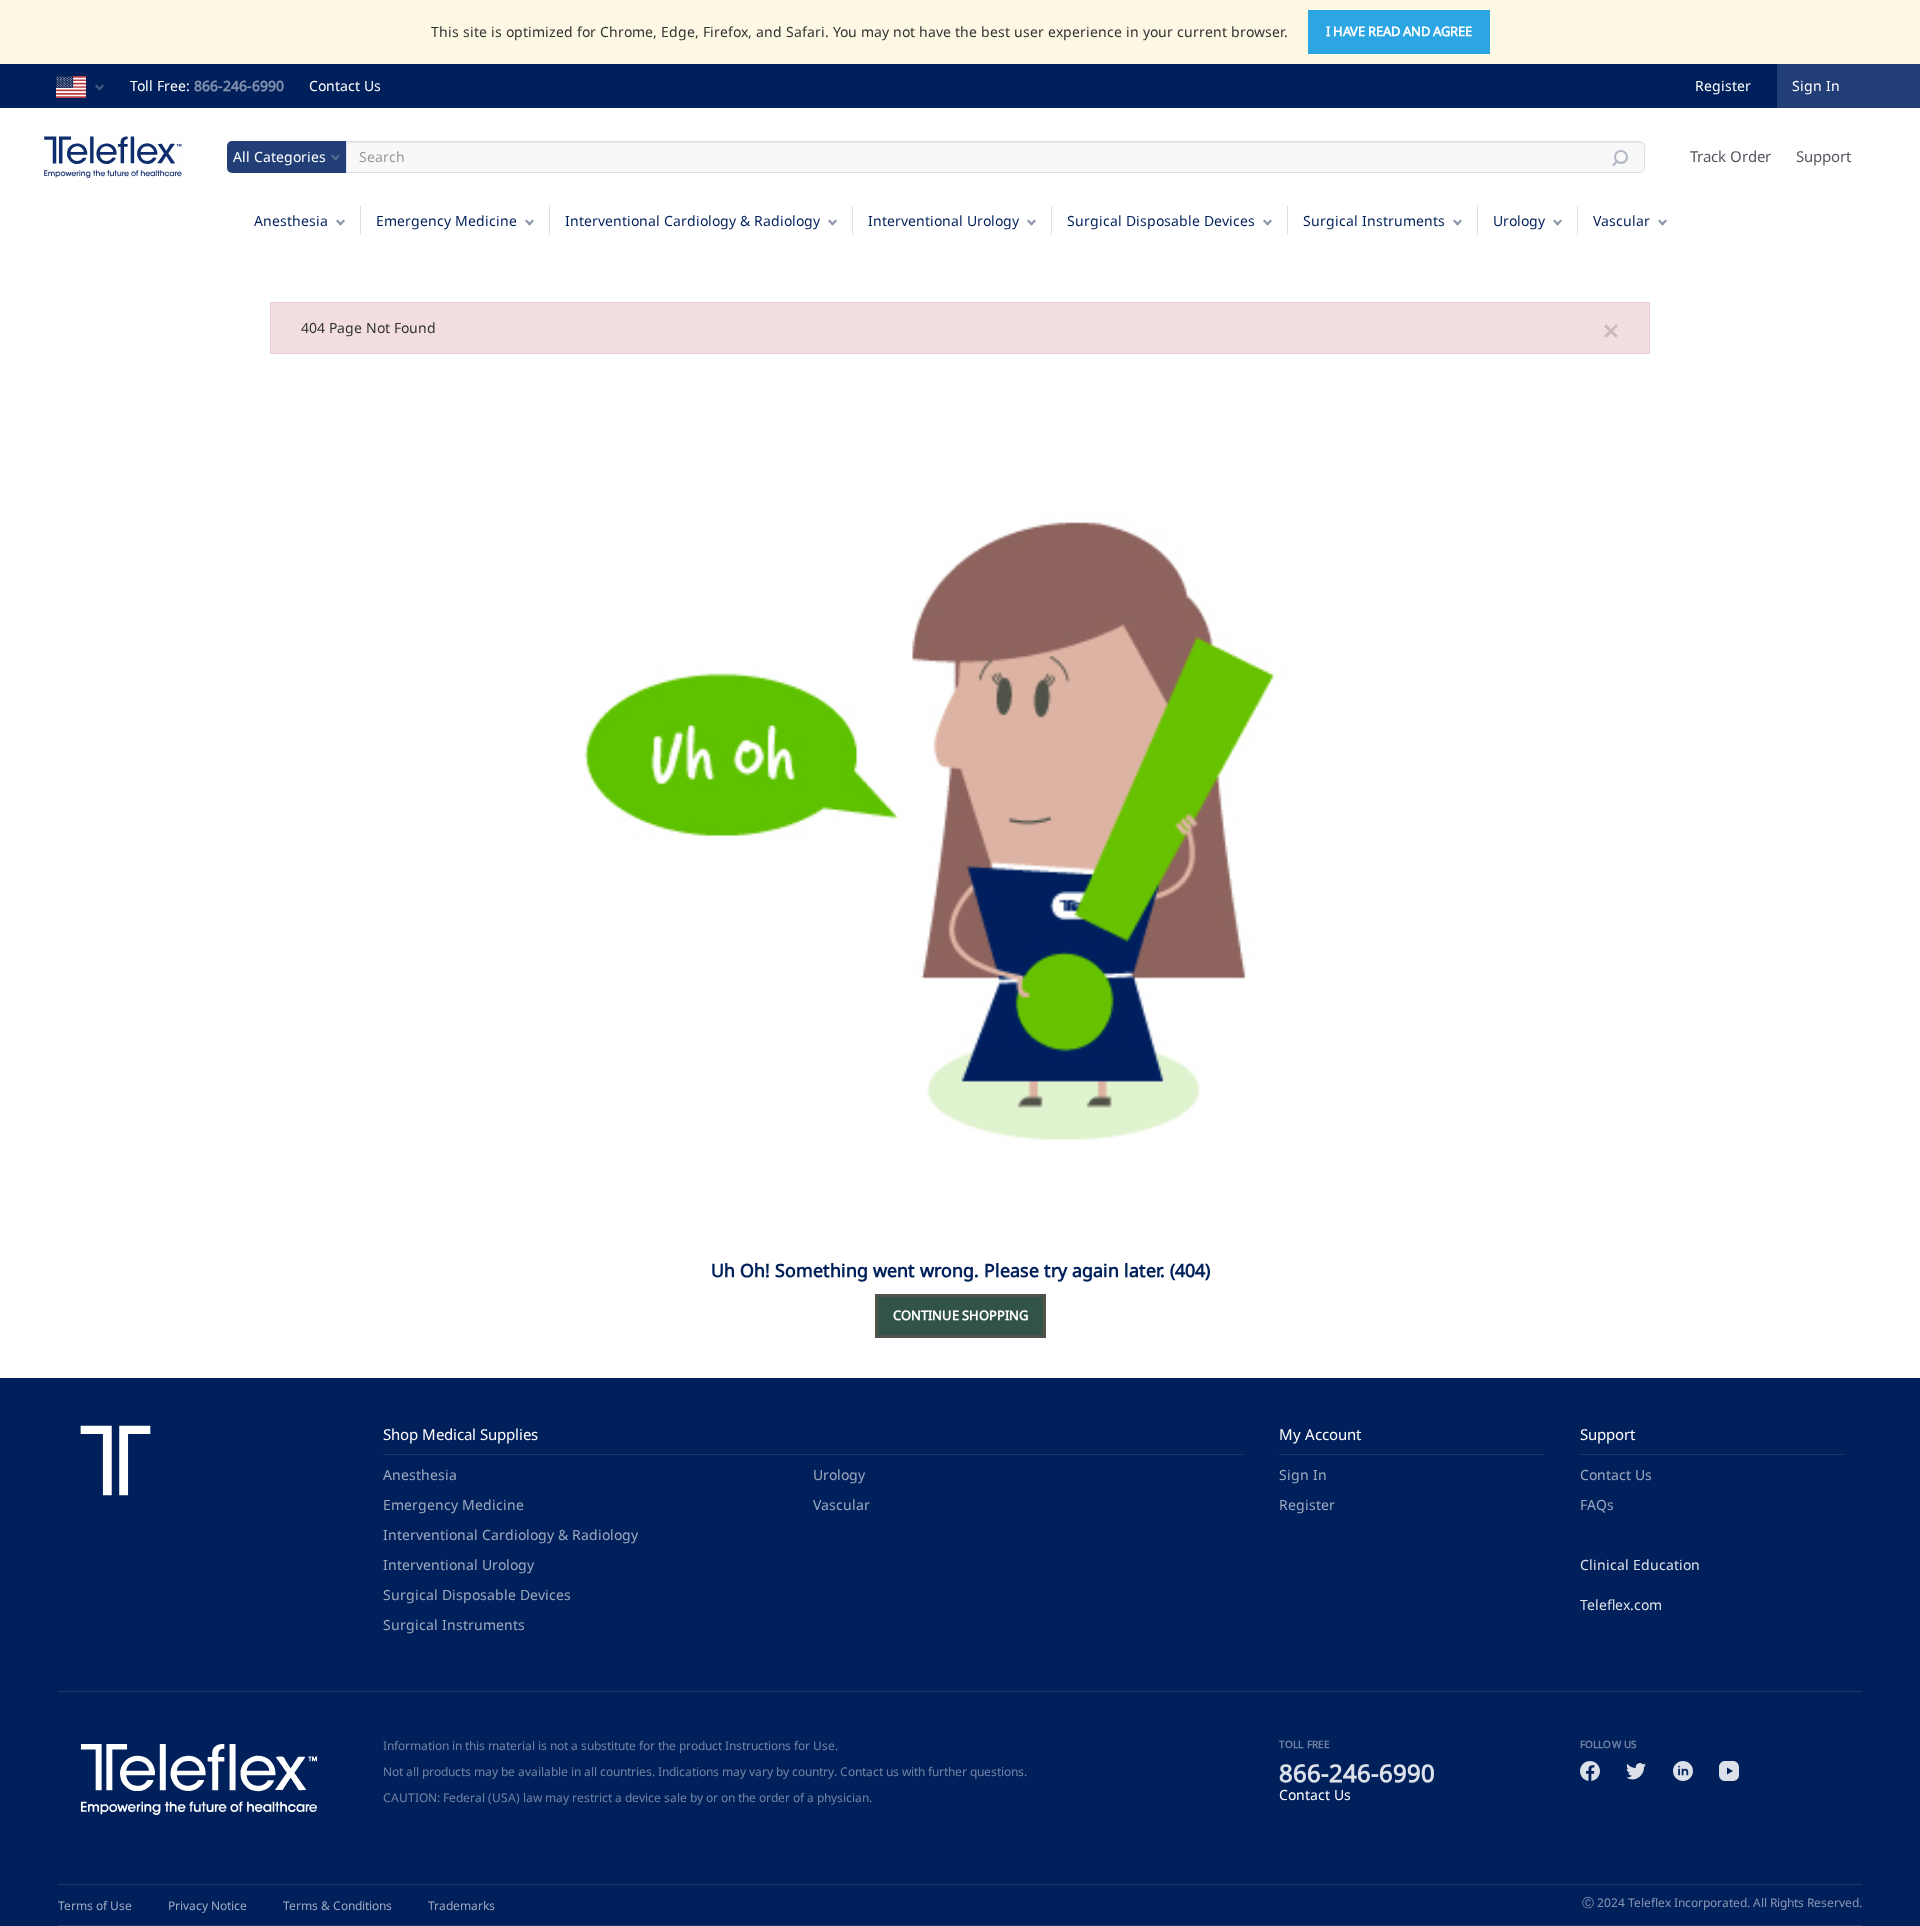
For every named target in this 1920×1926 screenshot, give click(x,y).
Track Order (1730, 156)
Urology (1519, 220)
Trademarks (461, 1905)
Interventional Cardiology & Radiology (692, 220)
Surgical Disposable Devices (1161, 220)
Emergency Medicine (446, 220)
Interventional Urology (943, 220)
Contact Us (345, 85)
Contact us (869, 1771)
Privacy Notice (207, 1905)
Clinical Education (1640, 1564)
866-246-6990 (239, 85)
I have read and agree (1399, 31)
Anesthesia (291, 220)
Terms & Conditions (337, 1905)
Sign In (1303, 1474)
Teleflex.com (1621, 1604)
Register (1723, 85)
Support (1823, 156)
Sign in (1816, 85)
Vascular (1621, 220)
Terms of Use (95, 1905)
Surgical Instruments (1374, 220)
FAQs (1597, 1504)
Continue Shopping (960, 1315)
